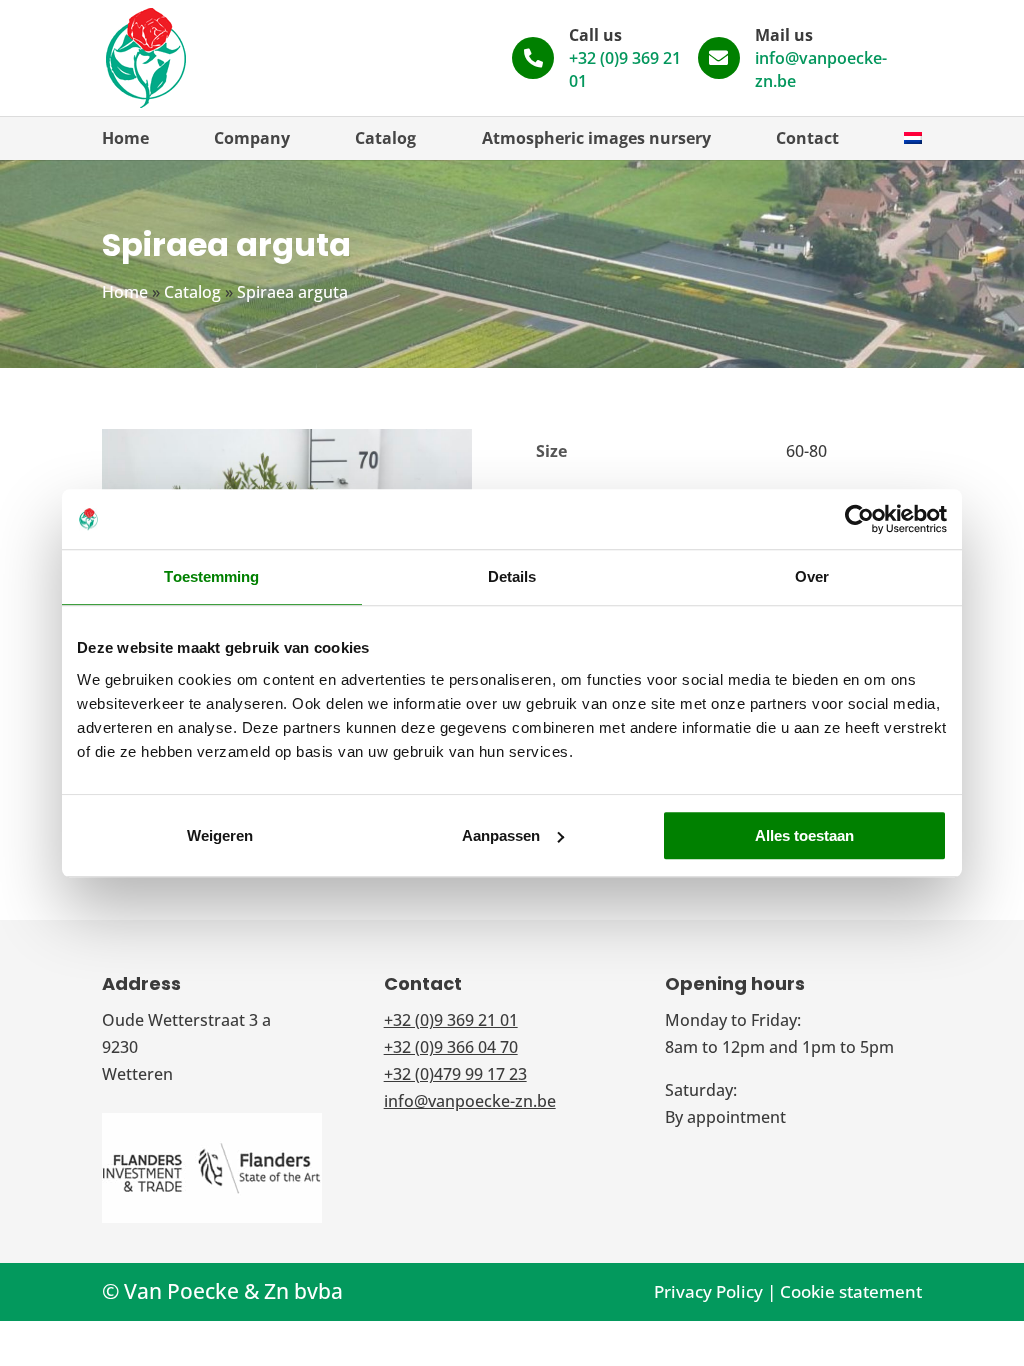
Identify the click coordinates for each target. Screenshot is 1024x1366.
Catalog (385, 138)
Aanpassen (501, 835)
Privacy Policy (708, 1291)
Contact (807, 138)
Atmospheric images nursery (596, 138)
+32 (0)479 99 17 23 (455, 1074)
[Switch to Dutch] (913, 138)
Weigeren (220, 835)
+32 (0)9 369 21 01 (451, 1020)
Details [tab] (512, 576)
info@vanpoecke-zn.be (470, 1101)
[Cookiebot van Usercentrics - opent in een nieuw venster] (859, 519)
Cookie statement (851, 1291)
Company (252, 138)
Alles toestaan (804, 835)
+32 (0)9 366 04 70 (451, 1047)
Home (125, 138)
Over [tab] (812, 576)
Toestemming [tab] (211, 576)
